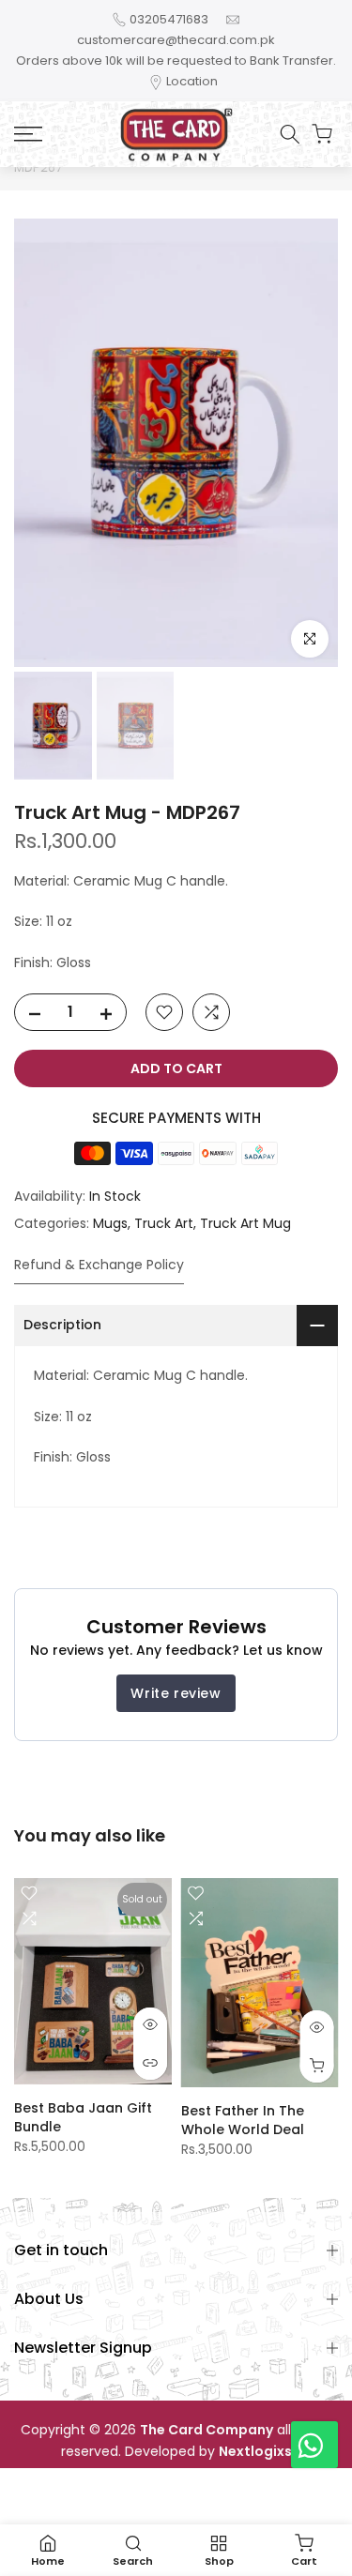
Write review (176, 1693)
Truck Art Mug (245, 1223)
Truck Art (164, 1223)
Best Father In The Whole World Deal (243, 2120)
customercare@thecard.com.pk (176, 40)
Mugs (110, 1223)
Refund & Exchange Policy (99, 1265)
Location (192, 81)
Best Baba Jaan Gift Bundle (83, 2116)
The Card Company (207, 2430)
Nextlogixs (255, 2452)
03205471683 (169, 19)
